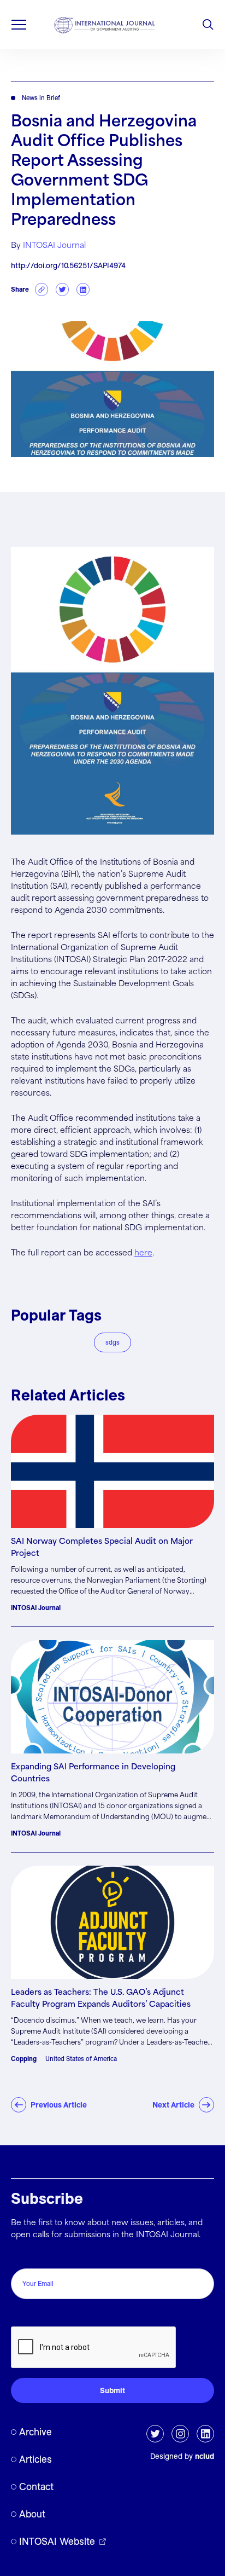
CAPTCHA (34, 2315)
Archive (35, 2432)
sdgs (112, 1342)
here (143, 1253)
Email (24, 2257)
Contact (36, 2487)
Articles (35, 2459)
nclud (205, 2456)
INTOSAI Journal (54, 246)
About (32, 2514)
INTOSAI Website (57, 2541)
